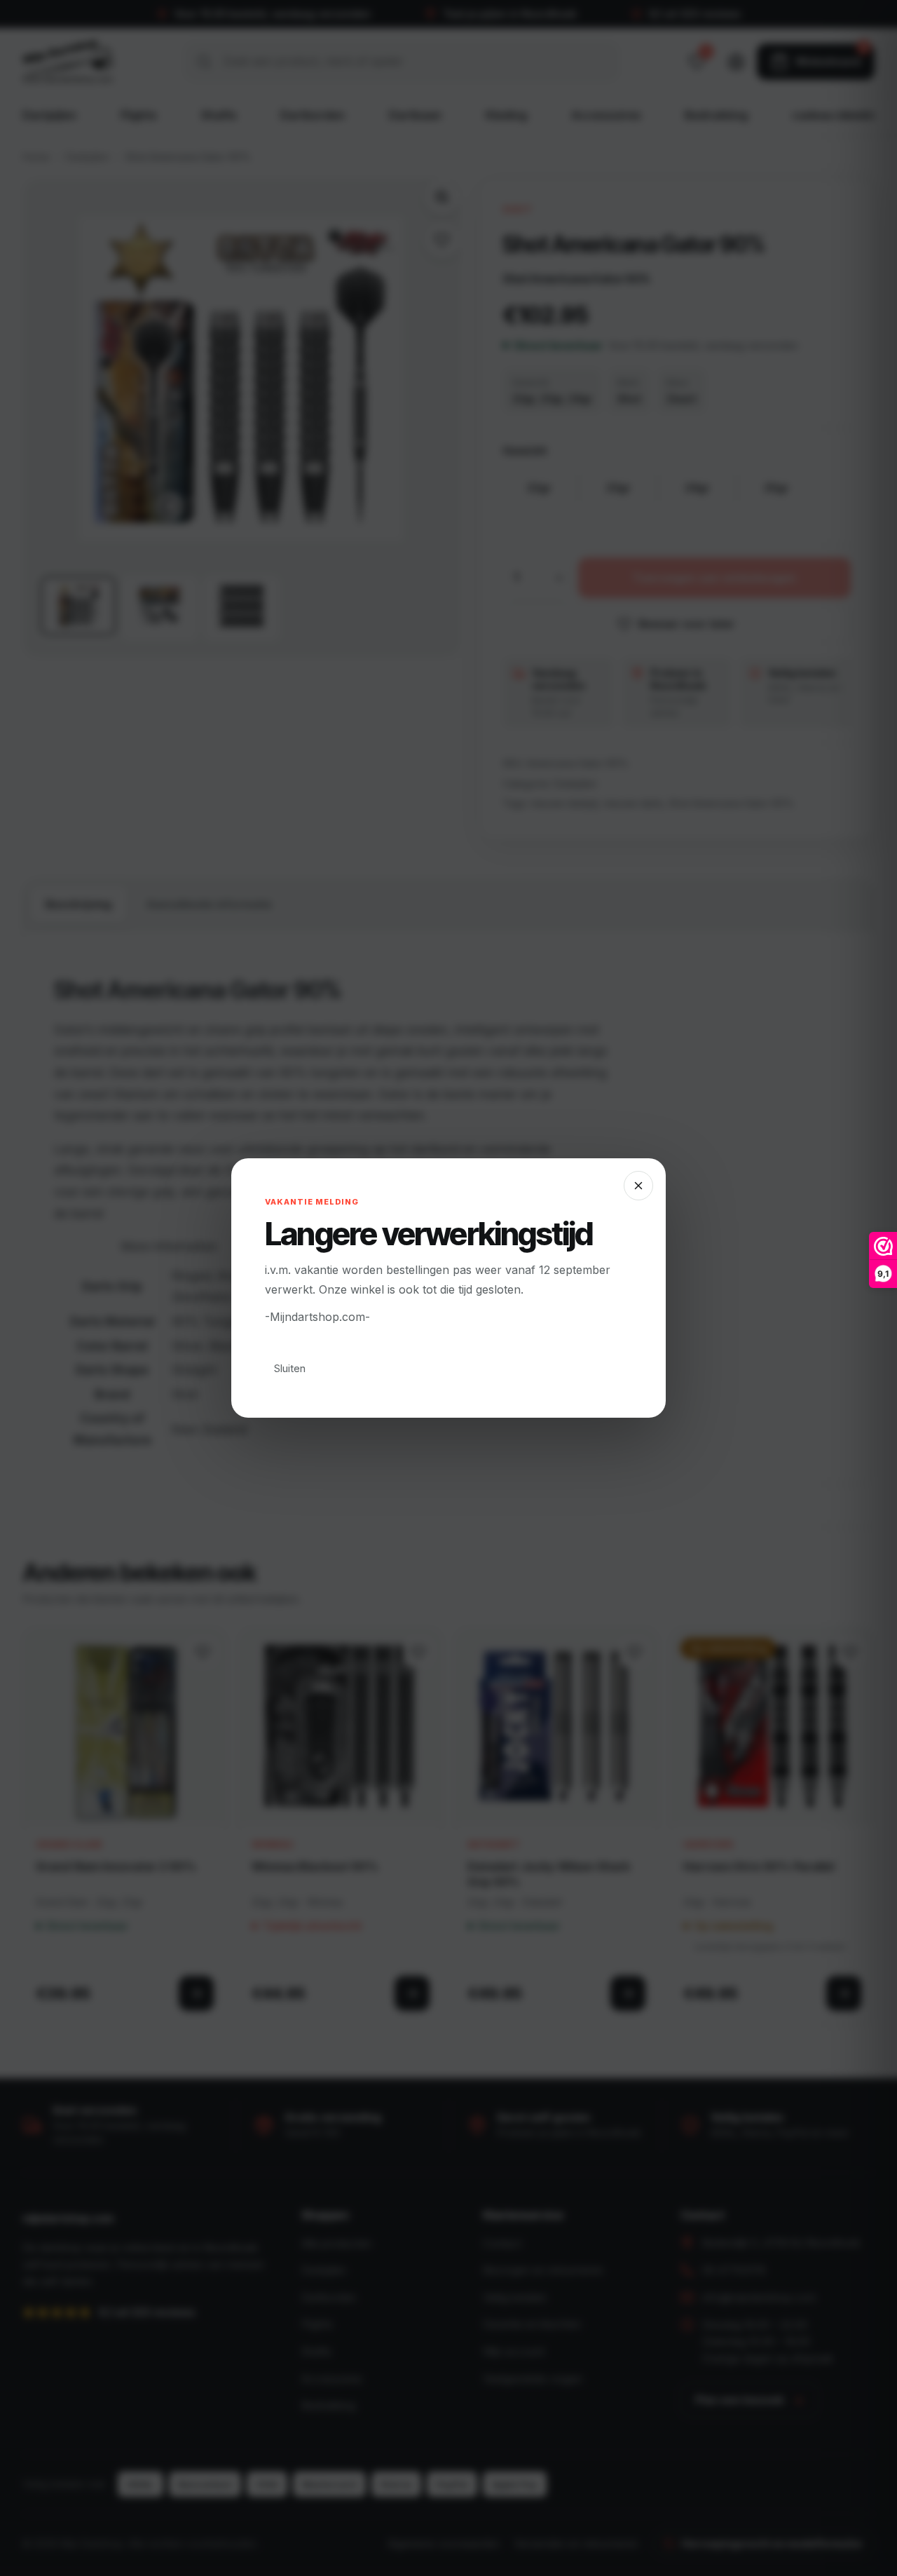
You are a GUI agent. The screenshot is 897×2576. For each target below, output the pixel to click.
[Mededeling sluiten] (638, 1186)
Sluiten (290, 1368)
